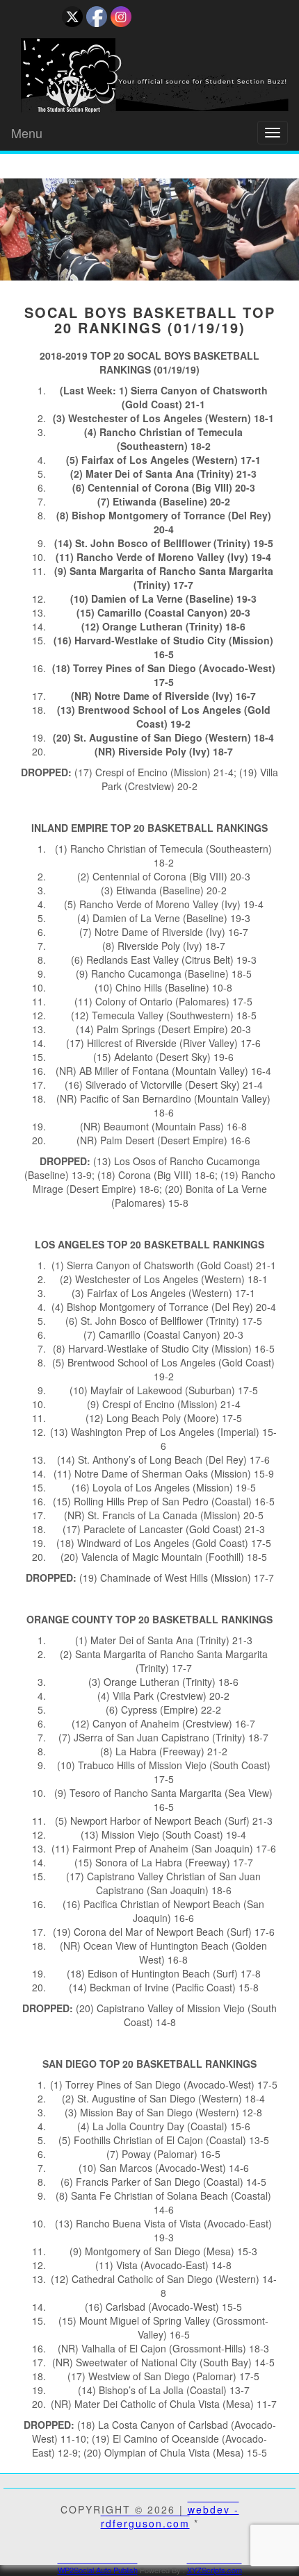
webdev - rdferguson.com (170, 2516)
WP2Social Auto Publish (98, 2570)
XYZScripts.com (215, 2570)
